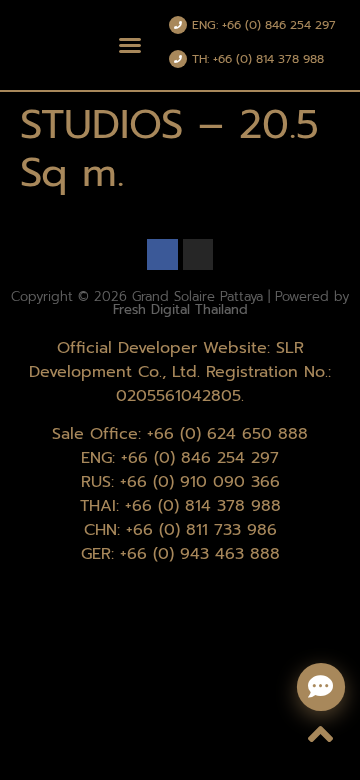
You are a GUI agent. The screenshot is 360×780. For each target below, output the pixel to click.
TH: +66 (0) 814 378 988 (258, 59)
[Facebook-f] (162, 254)
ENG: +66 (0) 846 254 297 (264, 25)
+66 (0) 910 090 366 (200, 482)
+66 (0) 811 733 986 (201, 530)
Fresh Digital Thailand (180, 309)
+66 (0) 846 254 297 (200, 458)
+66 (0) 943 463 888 (200, 554)
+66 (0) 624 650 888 (227, 434)
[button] (130, 45)
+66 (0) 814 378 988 (203, 506)
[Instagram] (198, 254)
